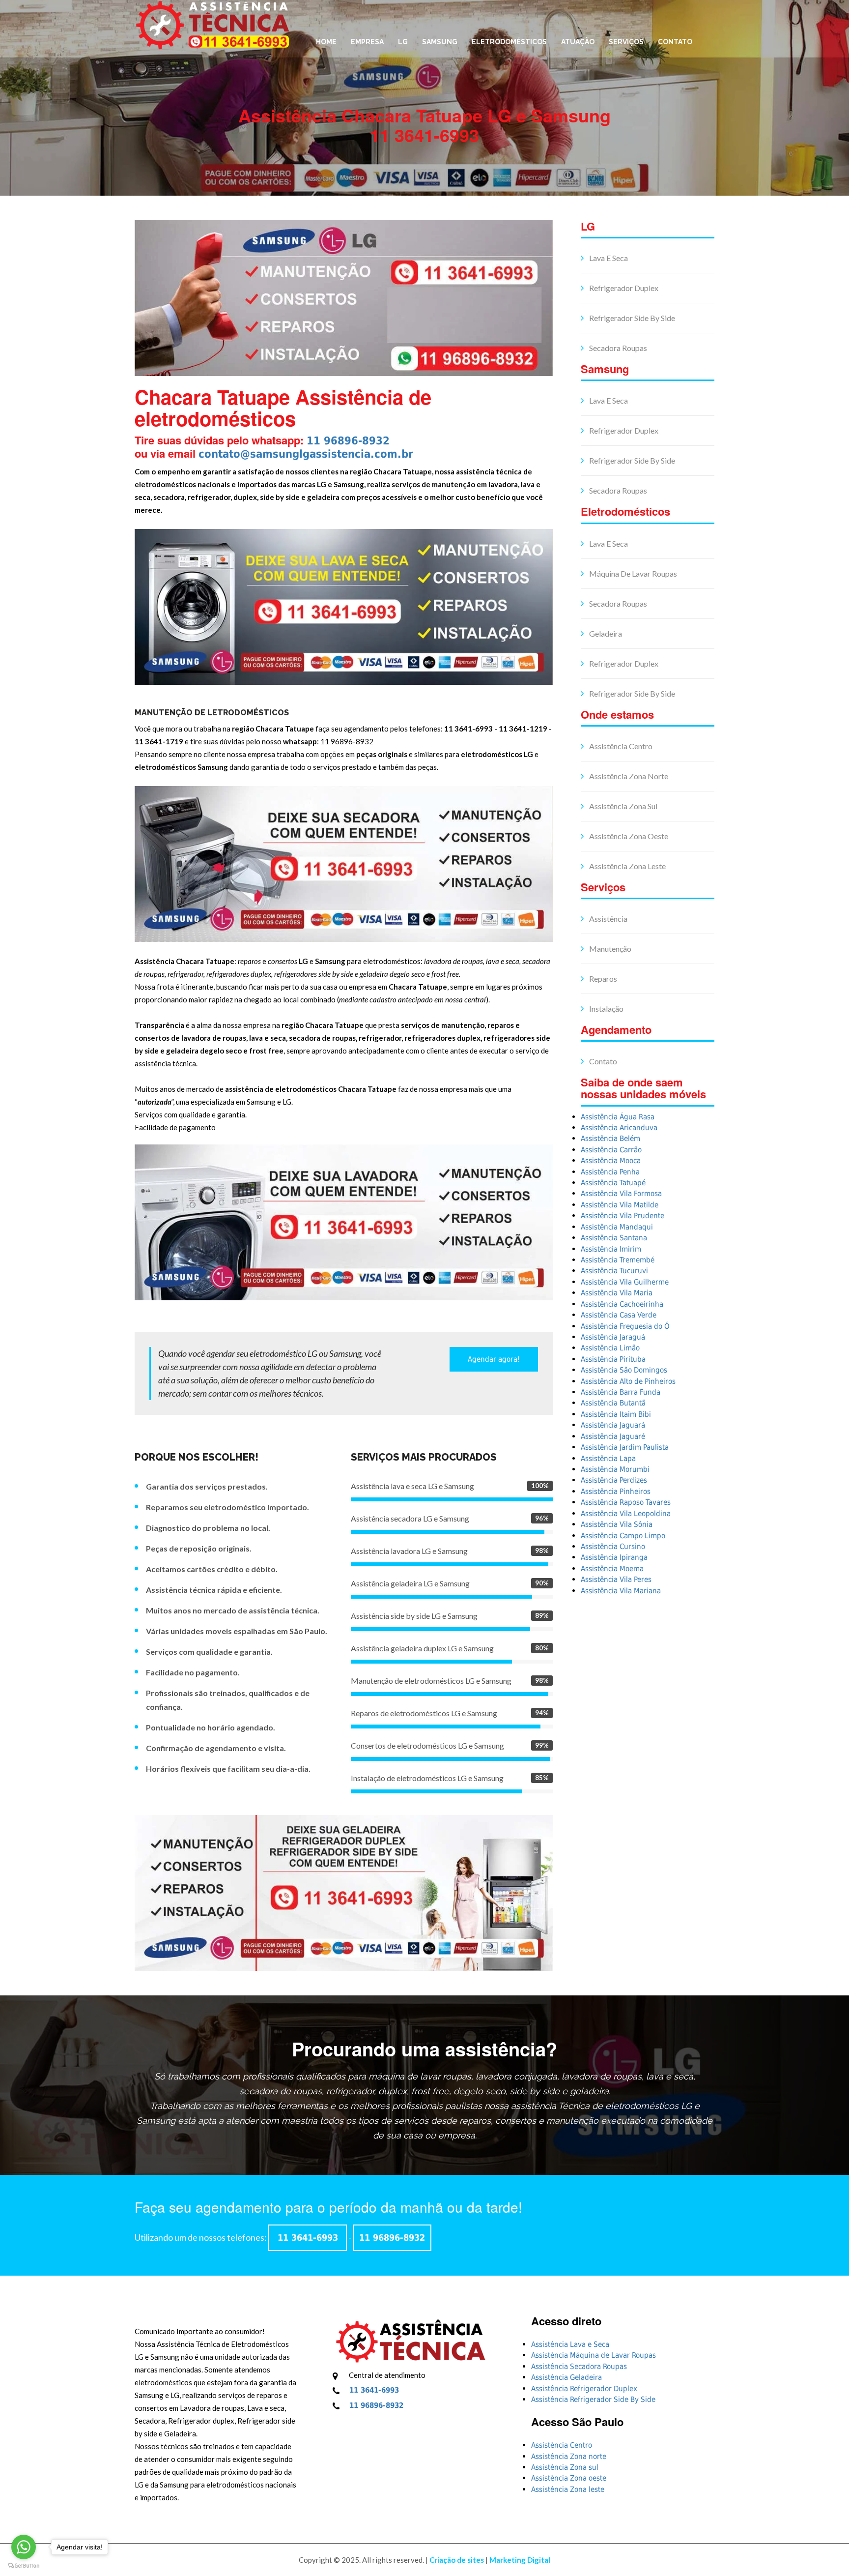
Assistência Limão (610, 1348)
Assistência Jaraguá (613, 1337)
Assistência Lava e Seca (570, 2344)
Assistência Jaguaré (613, 1436)
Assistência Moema (612, 1569)
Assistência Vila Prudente (623, 1216)
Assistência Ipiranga (614, 1557)
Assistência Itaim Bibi (616, 1414)
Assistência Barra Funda (621, 1392)
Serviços (626, 42)
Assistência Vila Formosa (621, 1194)
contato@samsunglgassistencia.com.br (306, 454)
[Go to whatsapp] (24, 2547)
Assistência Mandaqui (617, 1227)
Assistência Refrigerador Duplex (584, 2389)
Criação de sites (457, 2560)
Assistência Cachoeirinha (622, 1304)
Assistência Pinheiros (616, 1492)
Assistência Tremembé (618, 1260)
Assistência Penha (610, 1172)
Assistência (608, 919)
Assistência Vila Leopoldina (626, 1514)
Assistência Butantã (613, 1403)
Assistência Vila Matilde (620, 1205)
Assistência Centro (620, 746)
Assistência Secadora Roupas (579, 2367)
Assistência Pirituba (613, 1359)
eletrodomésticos (509, 42)
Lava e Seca (608, 258)
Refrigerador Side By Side (631, 318)
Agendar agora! (494, 1359)
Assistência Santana (614, 1238)
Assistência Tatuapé (613, 1183)
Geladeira (605, 633)
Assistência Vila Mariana (621, 1591)
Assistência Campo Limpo (623, 1536)
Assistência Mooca (611, 1161)
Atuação (578, 42)
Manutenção (609, 949)
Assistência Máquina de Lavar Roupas (594, 2355)
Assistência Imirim (611, 1249)
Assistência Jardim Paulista (625, 1447)
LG (403, 42)
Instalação (606, 1009)
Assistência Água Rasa (618, 1117)
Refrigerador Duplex (623, 288)
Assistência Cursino (613, 1547)
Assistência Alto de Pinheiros (628, 1381)
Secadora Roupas (617, 348)
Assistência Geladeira (566, 2377)
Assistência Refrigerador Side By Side (593, 2400)
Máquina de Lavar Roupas (632, 573)
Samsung (440, 42)
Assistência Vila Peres (616, 1580)
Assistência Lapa (608, 1459)
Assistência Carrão (611, 1150)
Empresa (367, 42)
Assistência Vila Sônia (617, 1524)
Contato (675, 42)
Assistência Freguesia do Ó (625, 1326)
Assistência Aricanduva (619, 1128)
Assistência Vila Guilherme (625, 1282)
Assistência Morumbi (615, 1469)
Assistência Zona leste (627, 866)
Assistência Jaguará (613, 1425)
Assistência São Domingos (624, 1370)
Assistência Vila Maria (617, 1293)
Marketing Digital (520, 2560)
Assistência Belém (610, 1139)
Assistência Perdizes (614, 1480)
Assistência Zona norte (628, 776)
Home (326, 42)
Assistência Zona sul (623, 806)
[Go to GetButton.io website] (24, 2566)
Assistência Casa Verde (619, 1315)
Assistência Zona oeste (628, 836)
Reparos (602, 979)
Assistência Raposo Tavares (626, 1502)
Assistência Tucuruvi (614, 1271)
